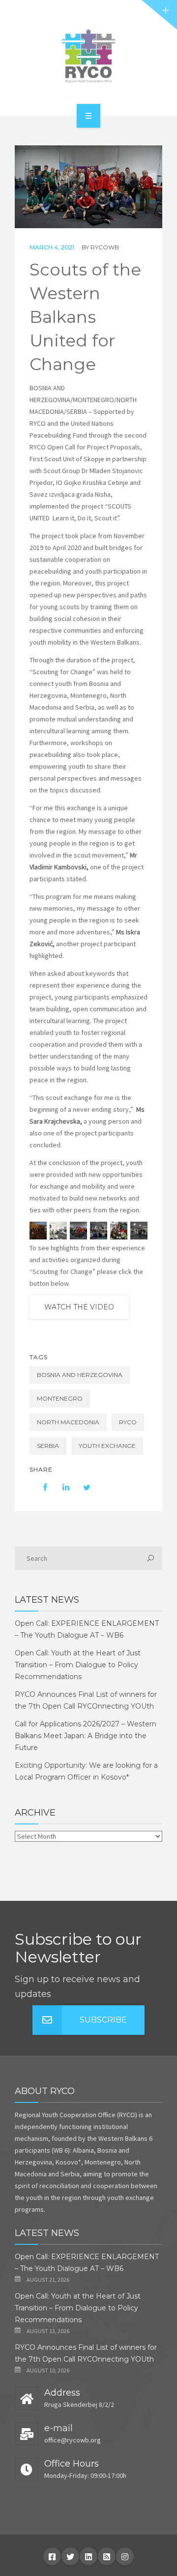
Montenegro (60, 1398)
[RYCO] (88, 56)
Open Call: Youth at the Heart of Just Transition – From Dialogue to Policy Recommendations (78, 1665)
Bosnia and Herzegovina (80, 1375)
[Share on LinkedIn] (61, 1487)
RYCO (128, 1422)
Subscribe (103, 2020)
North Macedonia (68, 1422)
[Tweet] (82, 1487)
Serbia (48, 1446)
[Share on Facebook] (40, 1487)
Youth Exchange (107, 1446)
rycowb (105, 247)
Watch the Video (79, 1307)
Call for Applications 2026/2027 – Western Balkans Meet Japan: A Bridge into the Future (86, 1736)
